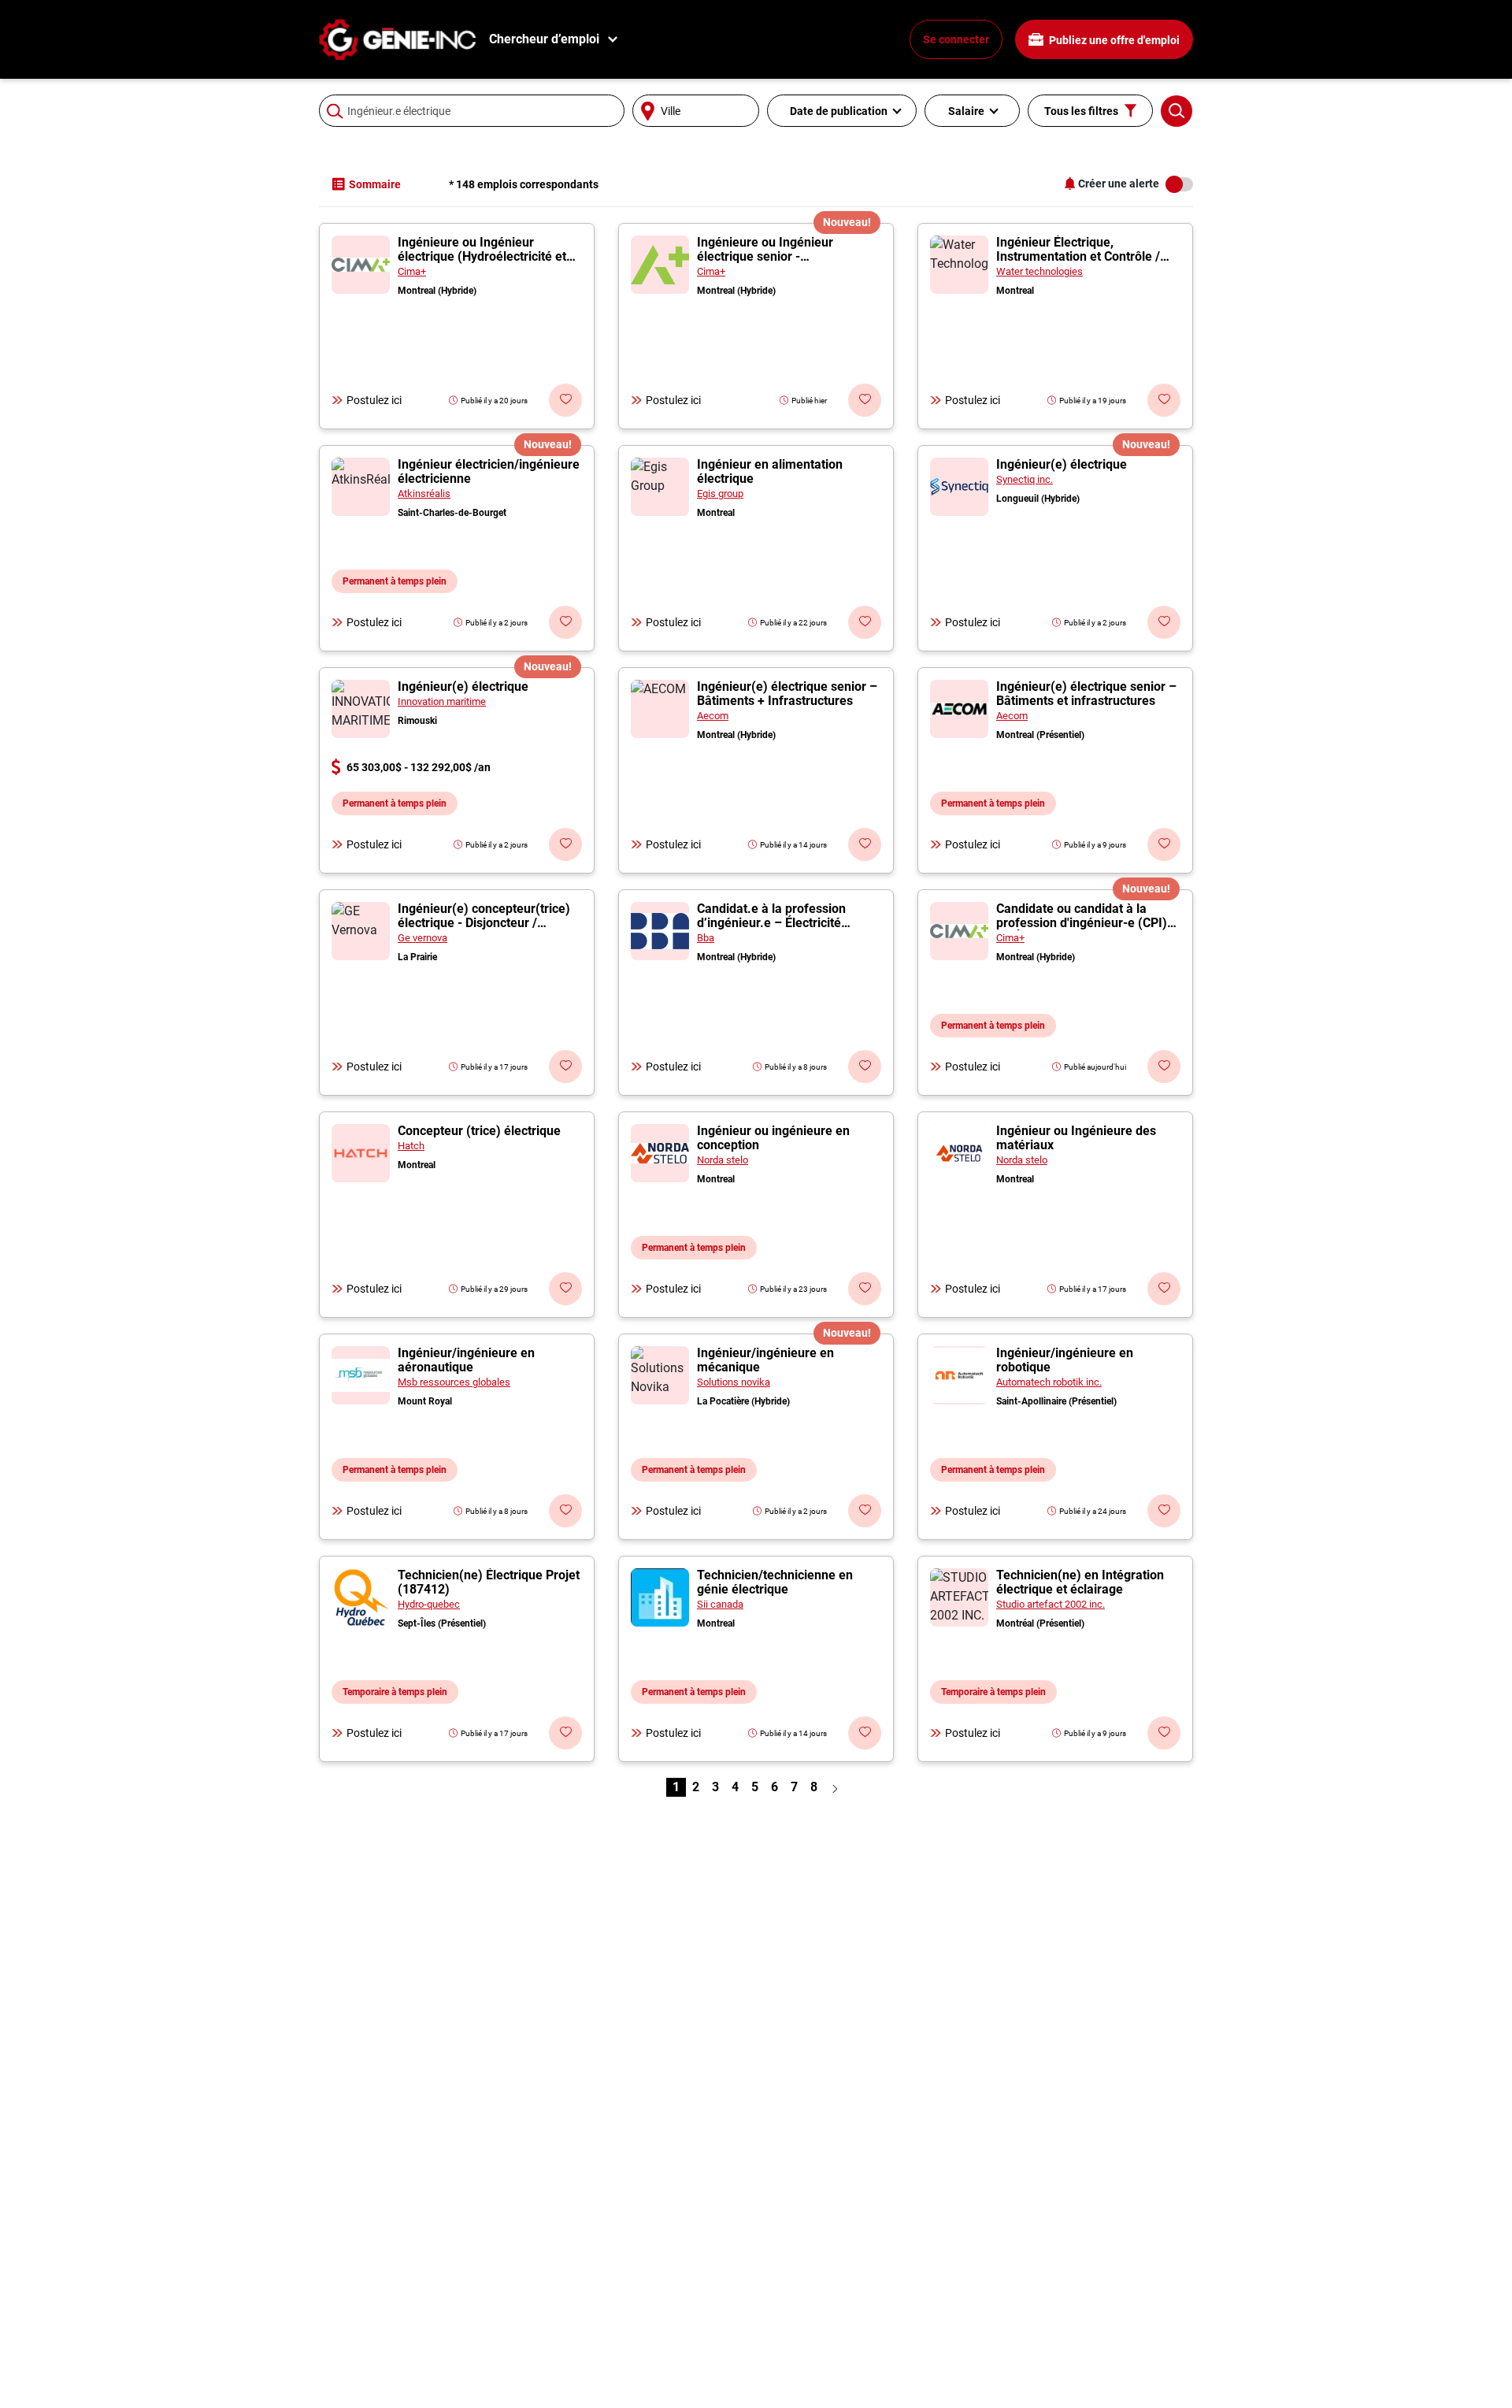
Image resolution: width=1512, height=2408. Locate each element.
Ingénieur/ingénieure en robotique (1065, 1360)
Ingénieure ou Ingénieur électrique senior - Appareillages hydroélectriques (786, 256)
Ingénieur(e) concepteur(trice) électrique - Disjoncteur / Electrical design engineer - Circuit (484, 930)
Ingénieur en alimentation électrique (770, 471)
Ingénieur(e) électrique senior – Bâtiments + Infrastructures (787, 694)
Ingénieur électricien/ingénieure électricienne (489, 471)
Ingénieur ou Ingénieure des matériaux (1076, 1138)
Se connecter (956, 39)
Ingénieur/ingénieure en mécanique (765, 1360)
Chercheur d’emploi (544, 39)
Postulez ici (374, 400)
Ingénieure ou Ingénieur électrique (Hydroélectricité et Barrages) (482, 256)
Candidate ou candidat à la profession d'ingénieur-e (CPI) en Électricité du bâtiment (1082, 923)
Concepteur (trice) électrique (479, 1131)
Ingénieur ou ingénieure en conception (773, 1138)
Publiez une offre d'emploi (1113, 40)
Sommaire (375, 184)
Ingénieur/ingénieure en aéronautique (466, 1360)
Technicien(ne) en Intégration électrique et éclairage (1080, 1582)
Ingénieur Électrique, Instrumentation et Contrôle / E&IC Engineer (1078, 256)
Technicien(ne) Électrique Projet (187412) (489, 1582)
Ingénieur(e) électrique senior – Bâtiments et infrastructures (1086, 694)
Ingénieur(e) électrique (1062, 464)
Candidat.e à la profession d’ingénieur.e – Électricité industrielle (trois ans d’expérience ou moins (771, 930)
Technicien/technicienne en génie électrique (775, 1582)
